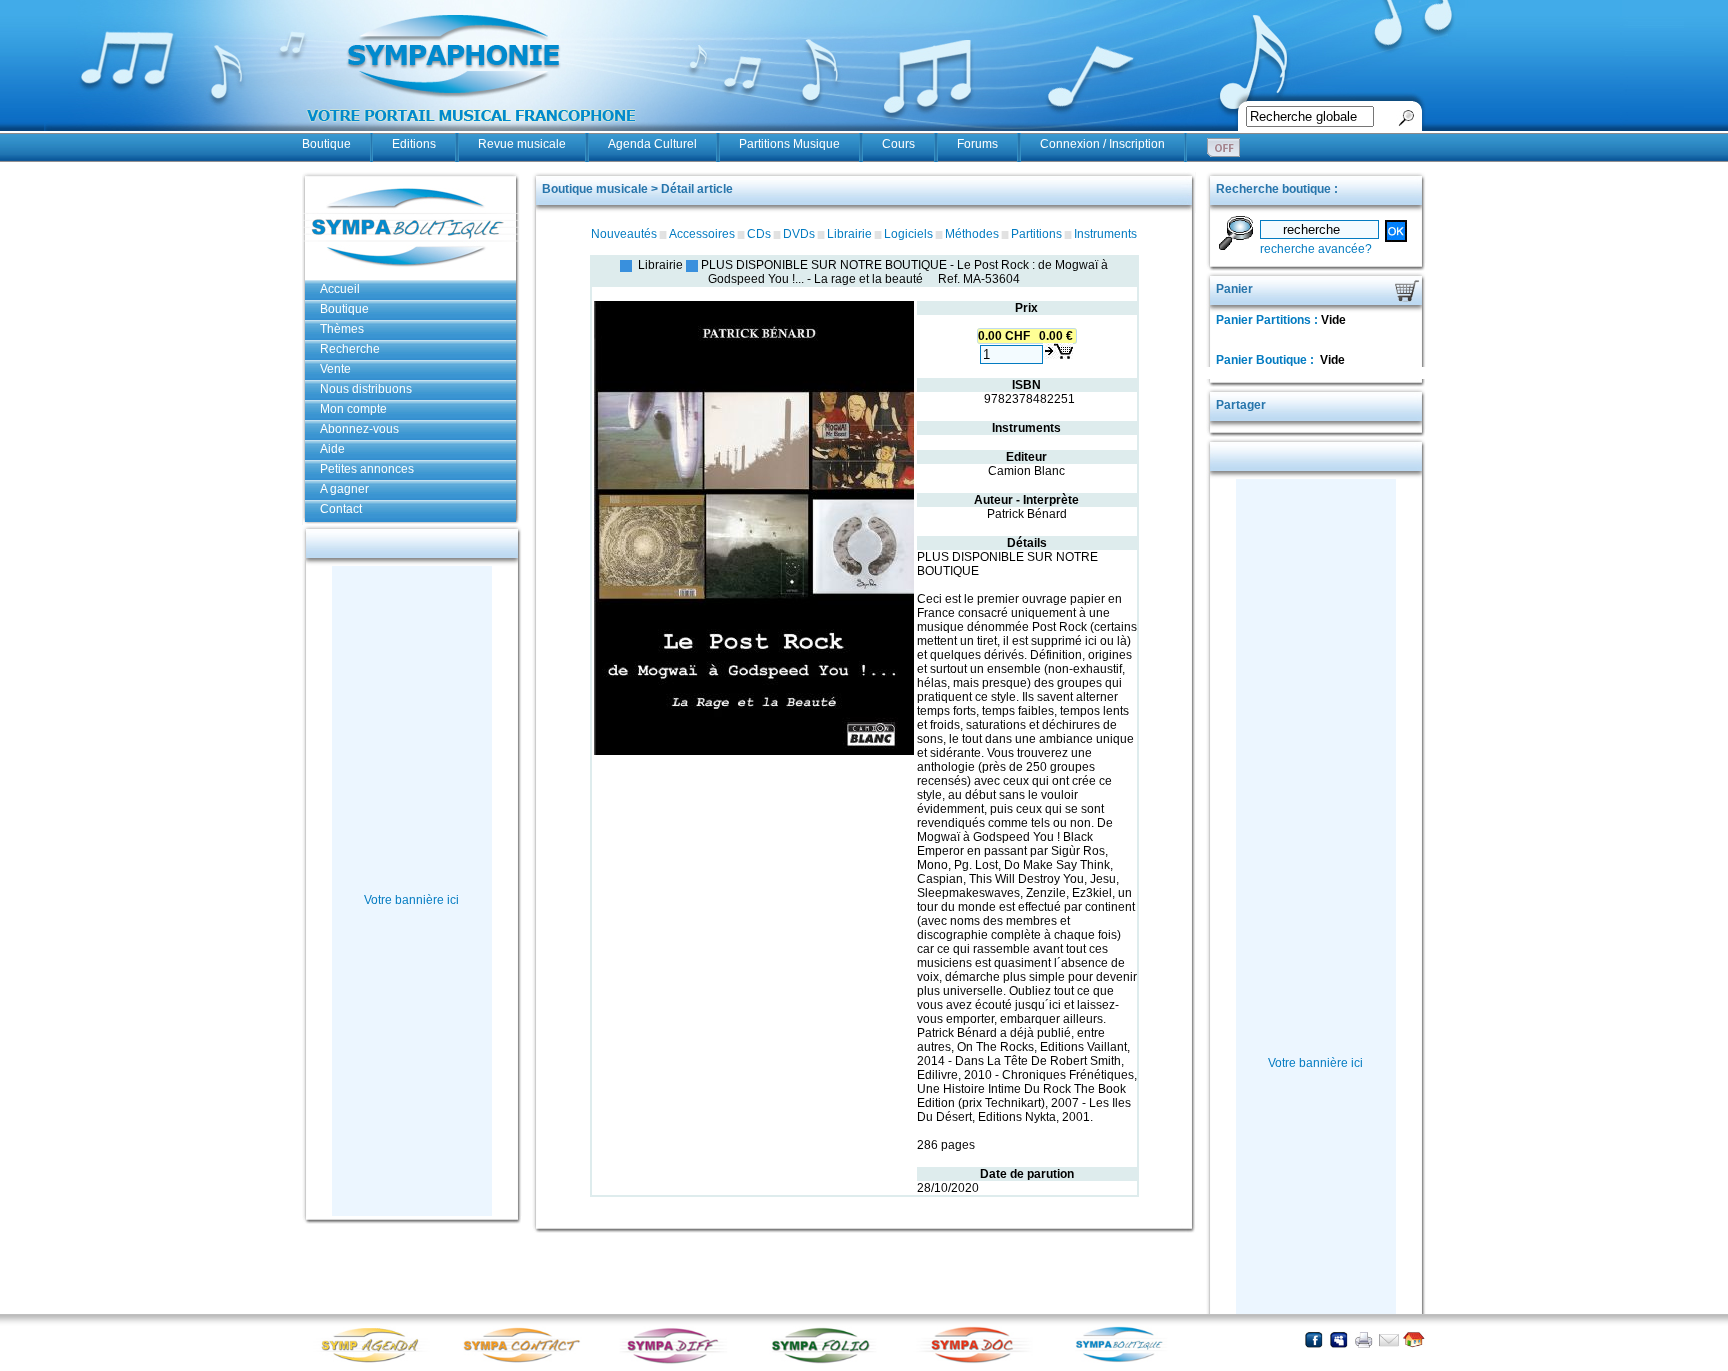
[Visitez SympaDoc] (977, 1360)
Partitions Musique (789, 144)
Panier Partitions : (1268, 320)
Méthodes (972, 234)
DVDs (799, 234)
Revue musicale (522, 144)
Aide (332, 449)
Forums (977, 144)
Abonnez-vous (359, 429)
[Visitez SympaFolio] (827, 1361)
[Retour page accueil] (1413, 1339)
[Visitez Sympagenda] (377, 1361)
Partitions (1036, 234)
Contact (341, 509)
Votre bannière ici (411, 900)
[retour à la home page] (472, 132)
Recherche (350, 349)
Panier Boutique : (1266, 360)
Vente (335, 369)
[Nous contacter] (1388, 1339)
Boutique (326, 144)
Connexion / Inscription (1102, 144)
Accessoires (702, 234)
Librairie (849, 234)
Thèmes (342, 329)
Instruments (1105, 234)
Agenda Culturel (652, 144)
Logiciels (908, 234)
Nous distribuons (366, 389)
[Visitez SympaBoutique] (1127, 1361)
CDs (759, 234)
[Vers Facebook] (1313, 1339)
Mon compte (353, 409)
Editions (414, 144)
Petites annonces (367, 469)
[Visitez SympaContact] (527, 1361)
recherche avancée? (1316, 249)
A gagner (344, 489)
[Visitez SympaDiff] (677, 1361)
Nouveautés (624, 234)
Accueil (340, 289)
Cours (898, 144)
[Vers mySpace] (1338, 1339)
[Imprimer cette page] (1363, 1339)
